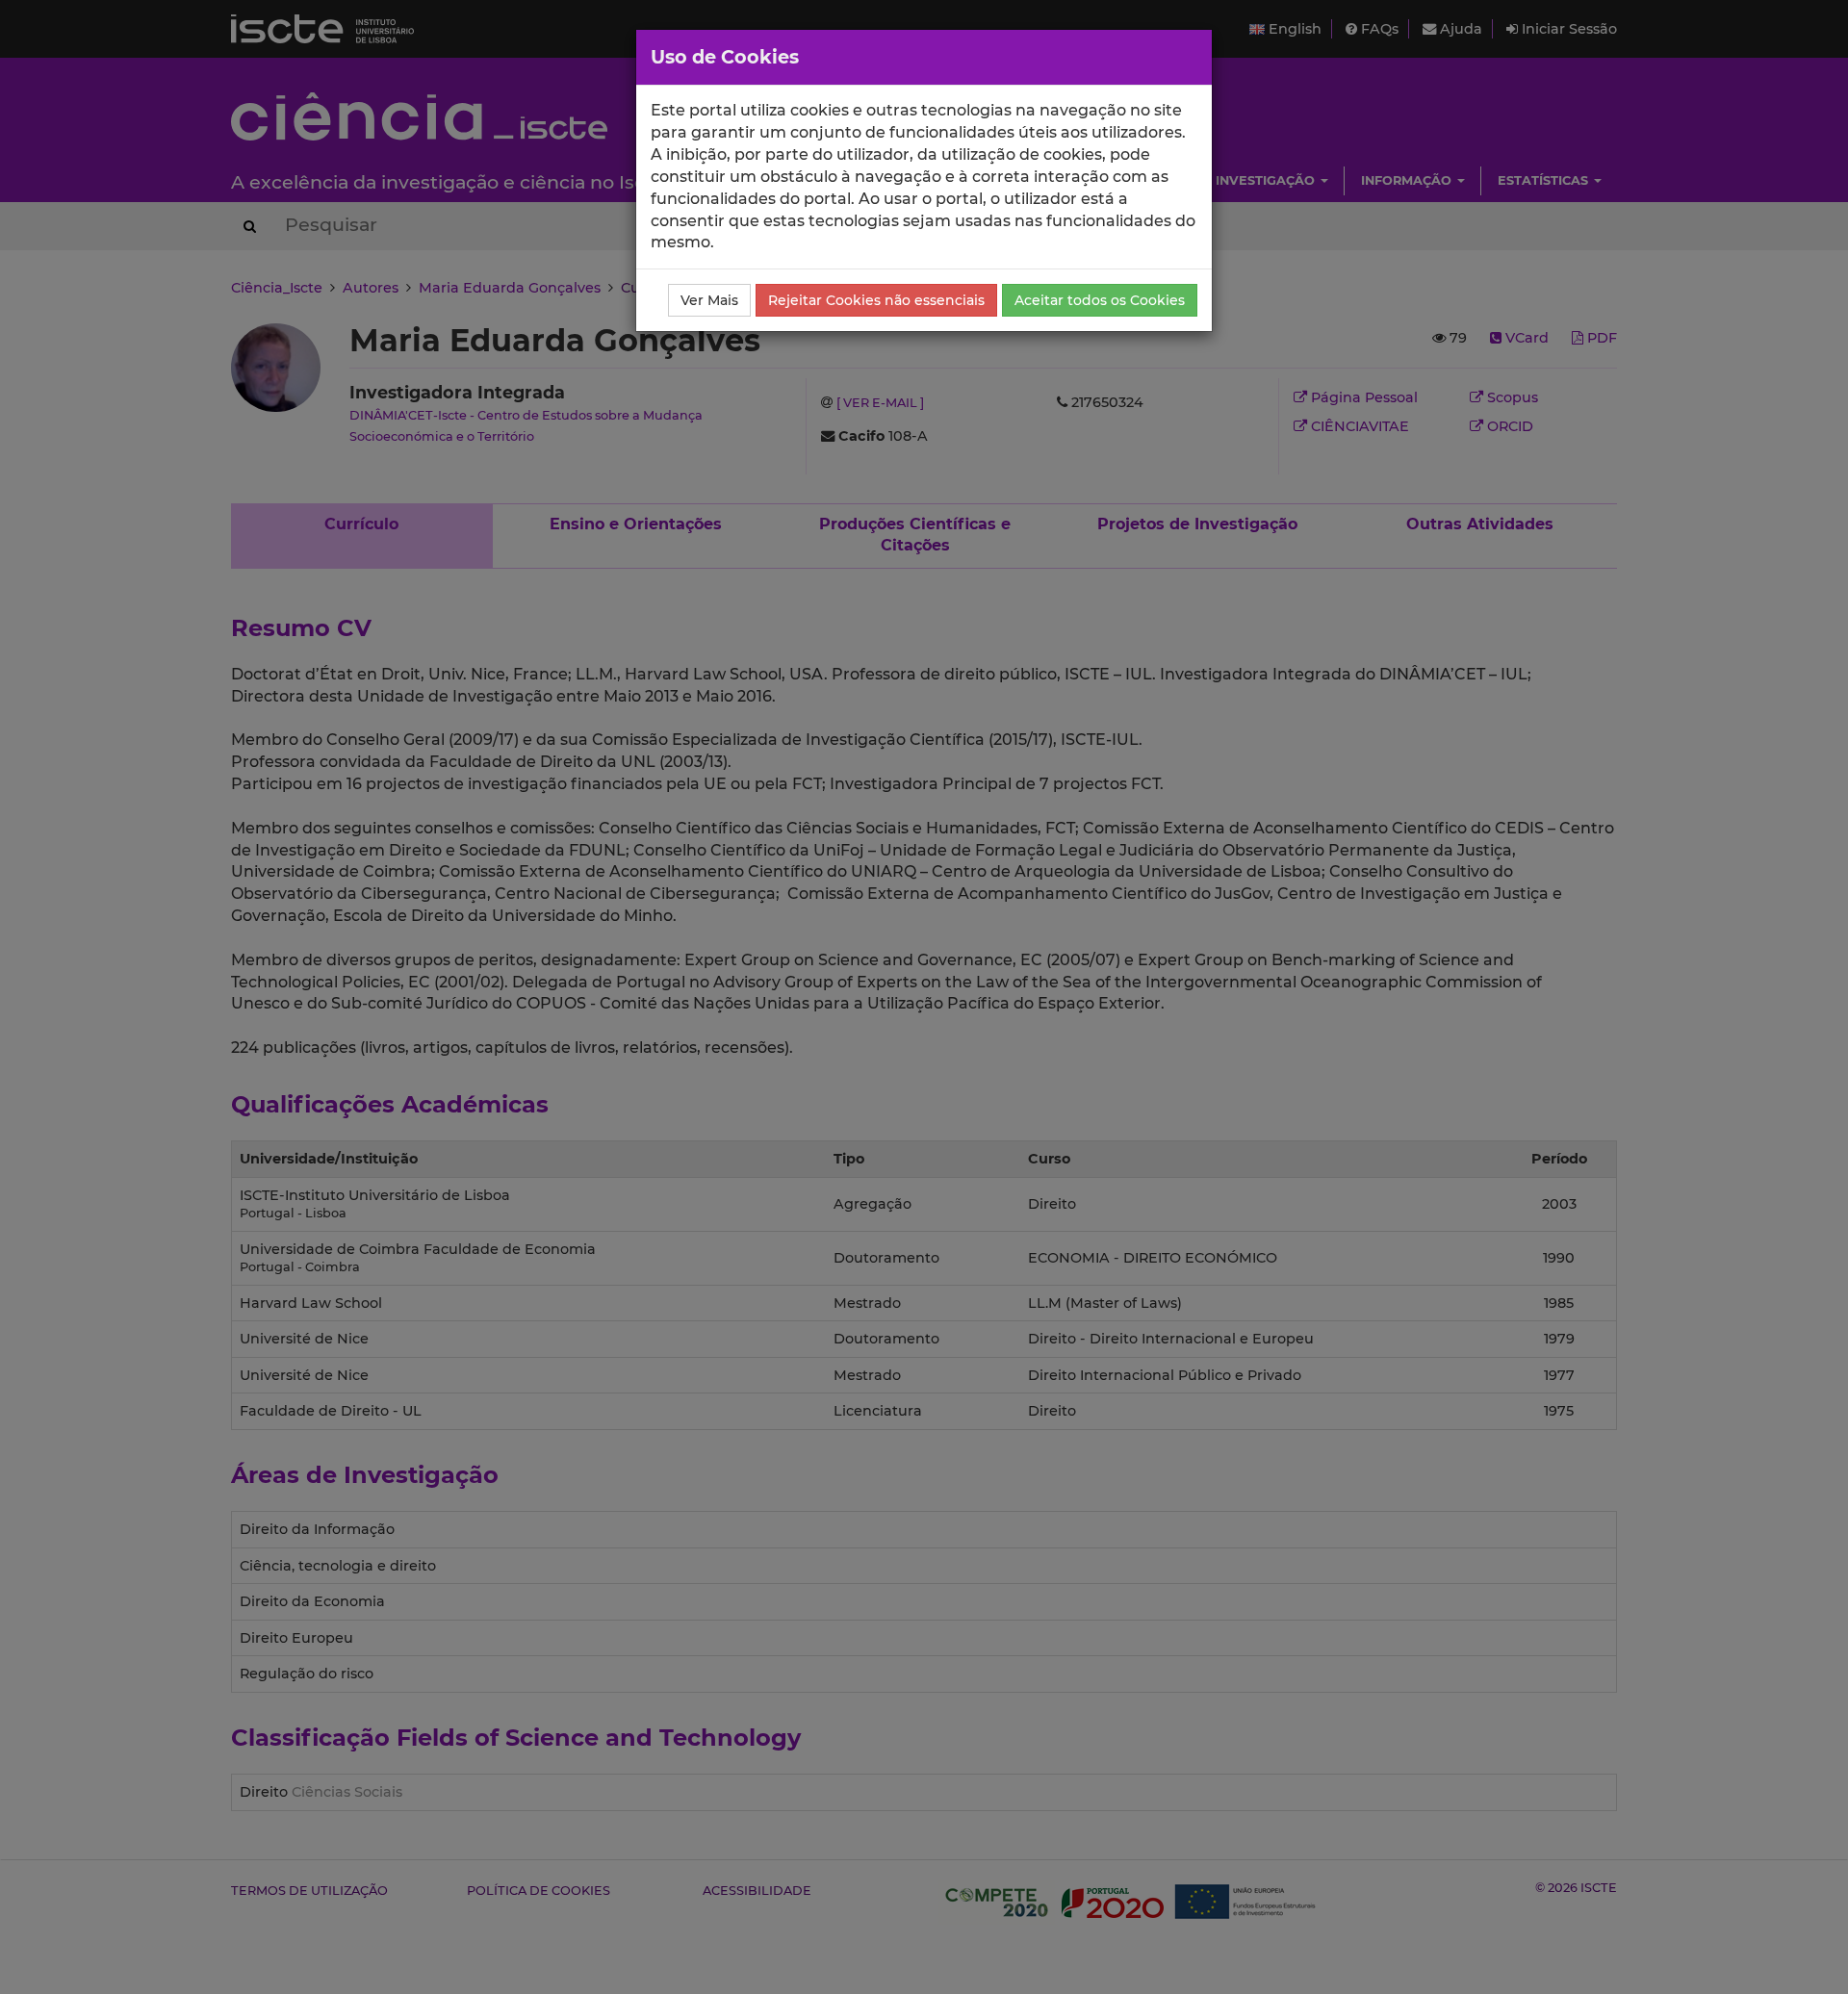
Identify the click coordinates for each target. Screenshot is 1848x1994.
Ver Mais (709, 300)
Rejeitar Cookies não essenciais (876, 300)
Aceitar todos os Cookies (1100, 300)
